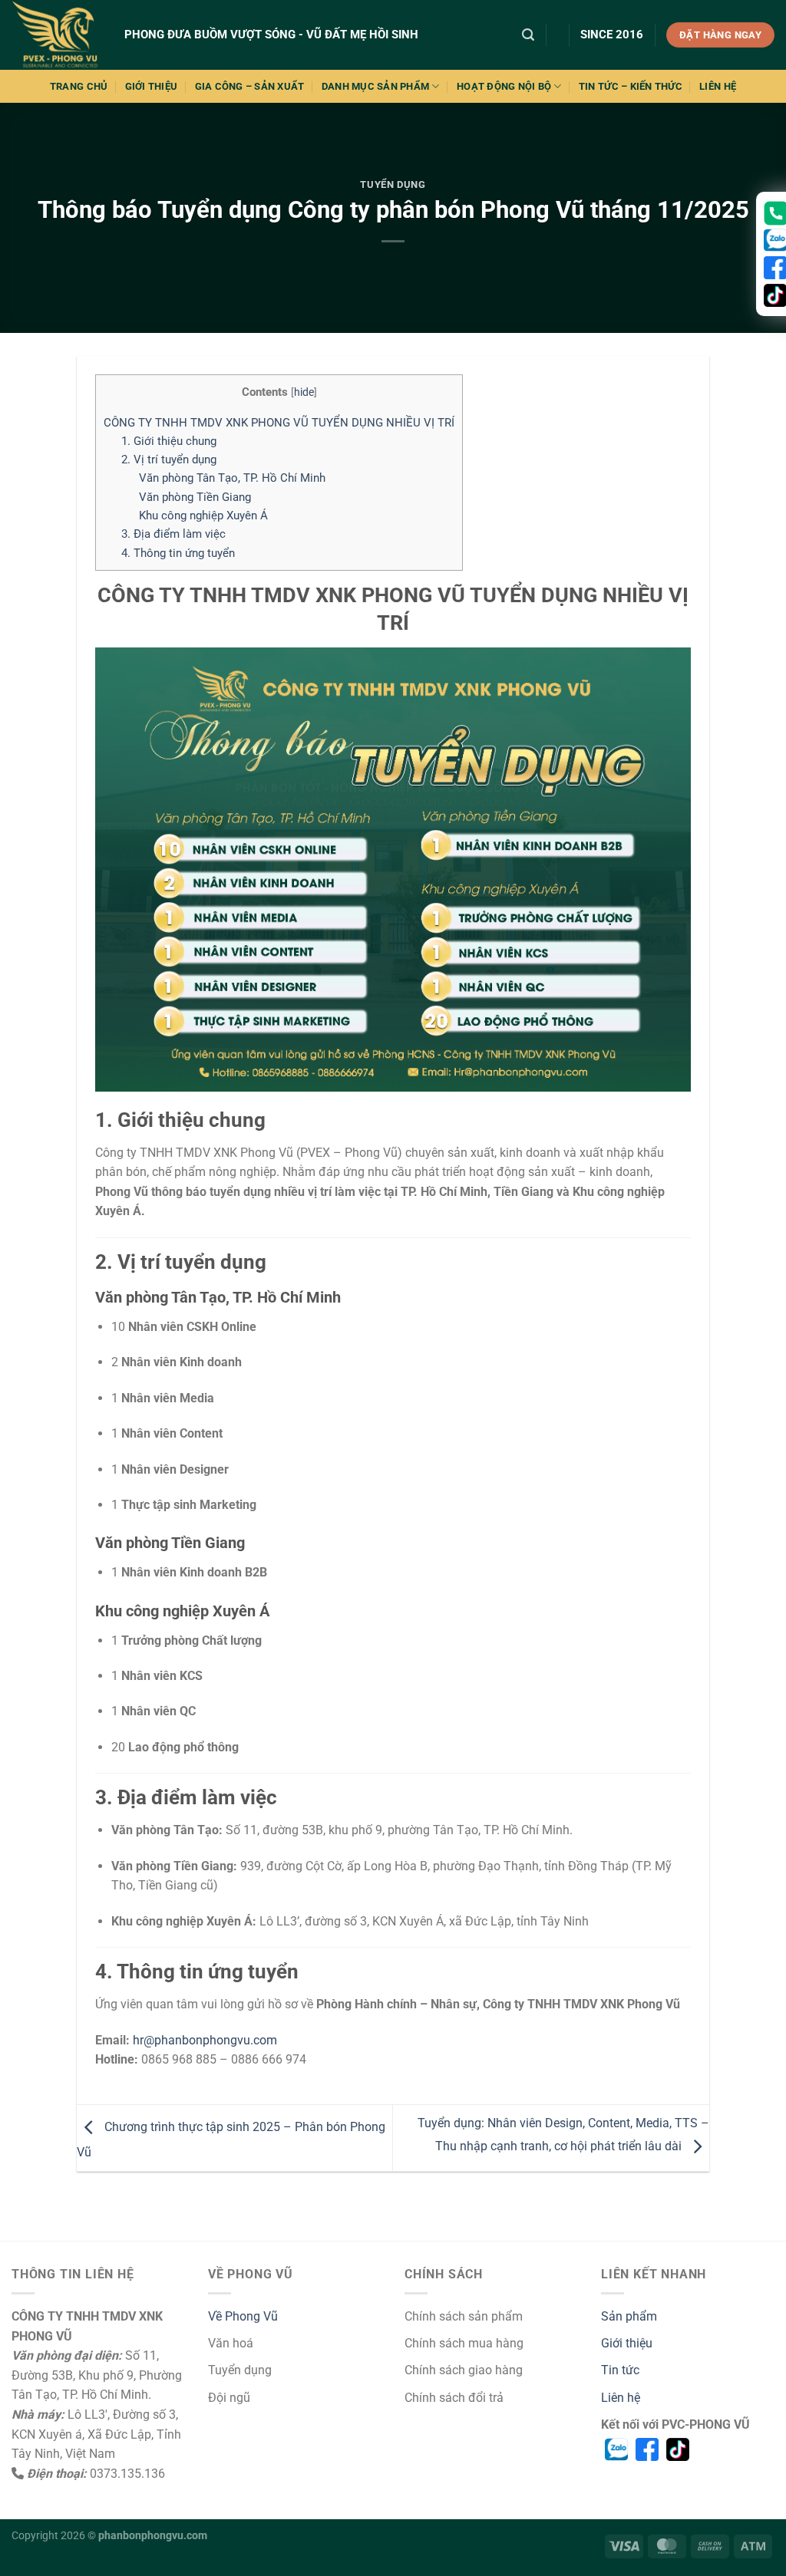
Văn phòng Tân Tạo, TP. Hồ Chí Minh (232, 478)
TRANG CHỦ (79, 86)
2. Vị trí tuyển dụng (169, 460)
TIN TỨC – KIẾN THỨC (631, 86)
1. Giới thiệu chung (169, 441)
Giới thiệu (627, 2343)
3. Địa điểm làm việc (173, 534)
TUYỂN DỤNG (393, 184)
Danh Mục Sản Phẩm (375, 86)
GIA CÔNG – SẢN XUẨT (250, 86)
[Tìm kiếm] (528, 35)
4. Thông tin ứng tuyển (178, 553)
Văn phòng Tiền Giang (195, 497)
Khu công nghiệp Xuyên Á (203, 516)
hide (304, 392)
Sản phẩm (629, 2316)
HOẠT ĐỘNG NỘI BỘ (504, 86)
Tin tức (620, 2370)
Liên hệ (621, 2398)
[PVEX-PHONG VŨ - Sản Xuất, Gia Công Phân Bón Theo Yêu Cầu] (56, 35)
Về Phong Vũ (243, 2316)
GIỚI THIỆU (152, 86)
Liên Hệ (718, 86)
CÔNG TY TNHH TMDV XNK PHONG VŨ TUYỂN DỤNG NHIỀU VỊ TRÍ (279, 423)
